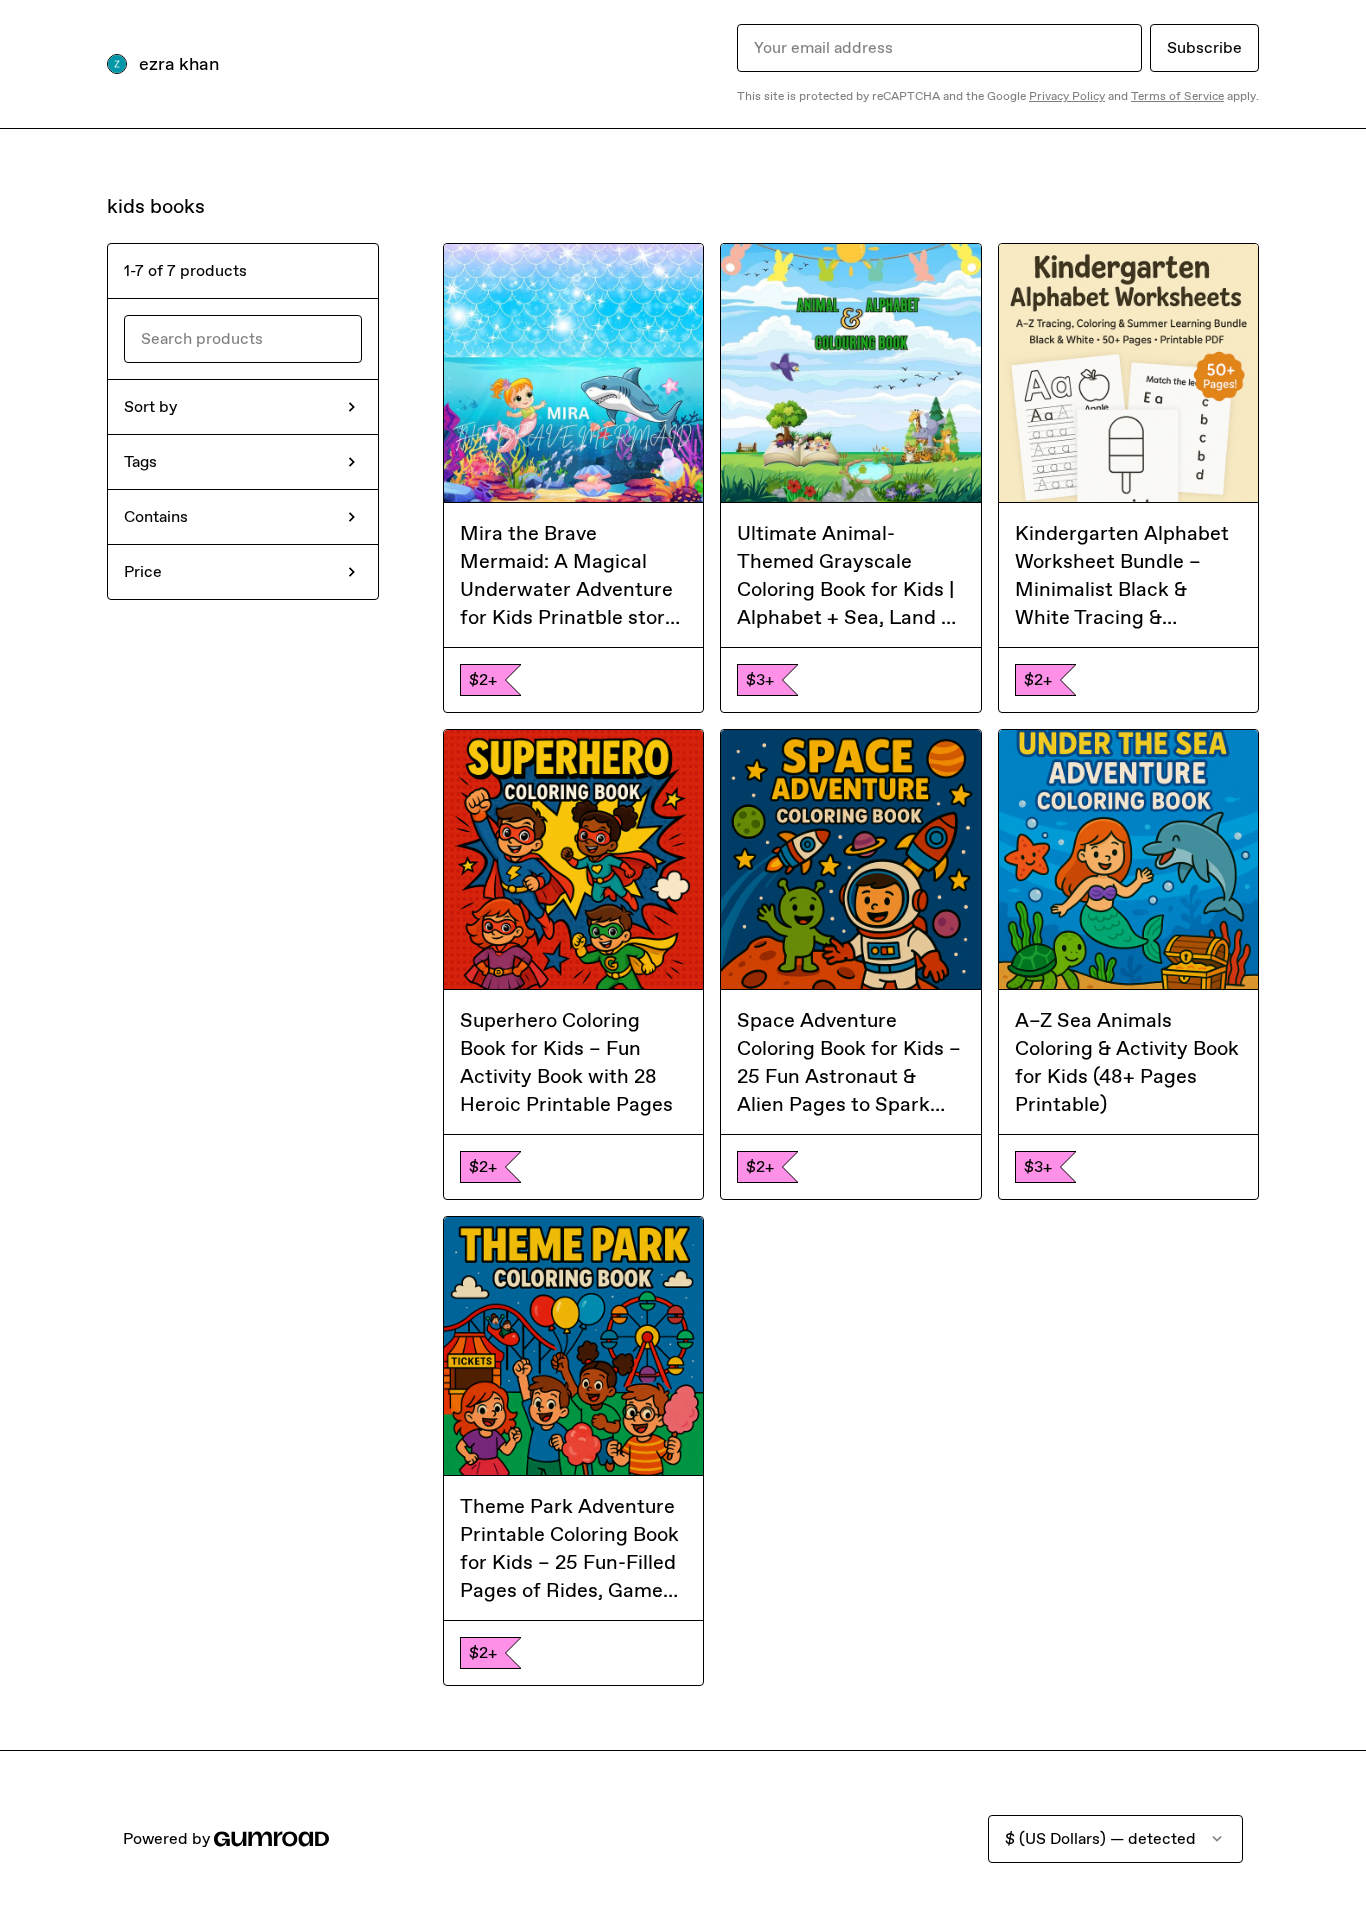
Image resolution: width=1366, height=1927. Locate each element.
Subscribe (1204, 47)
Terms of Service (1177, 96)
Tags (140, 461)
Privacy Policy (1067, 96)
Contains (156, 516)
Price (143, 571)
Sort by (150, 406)
